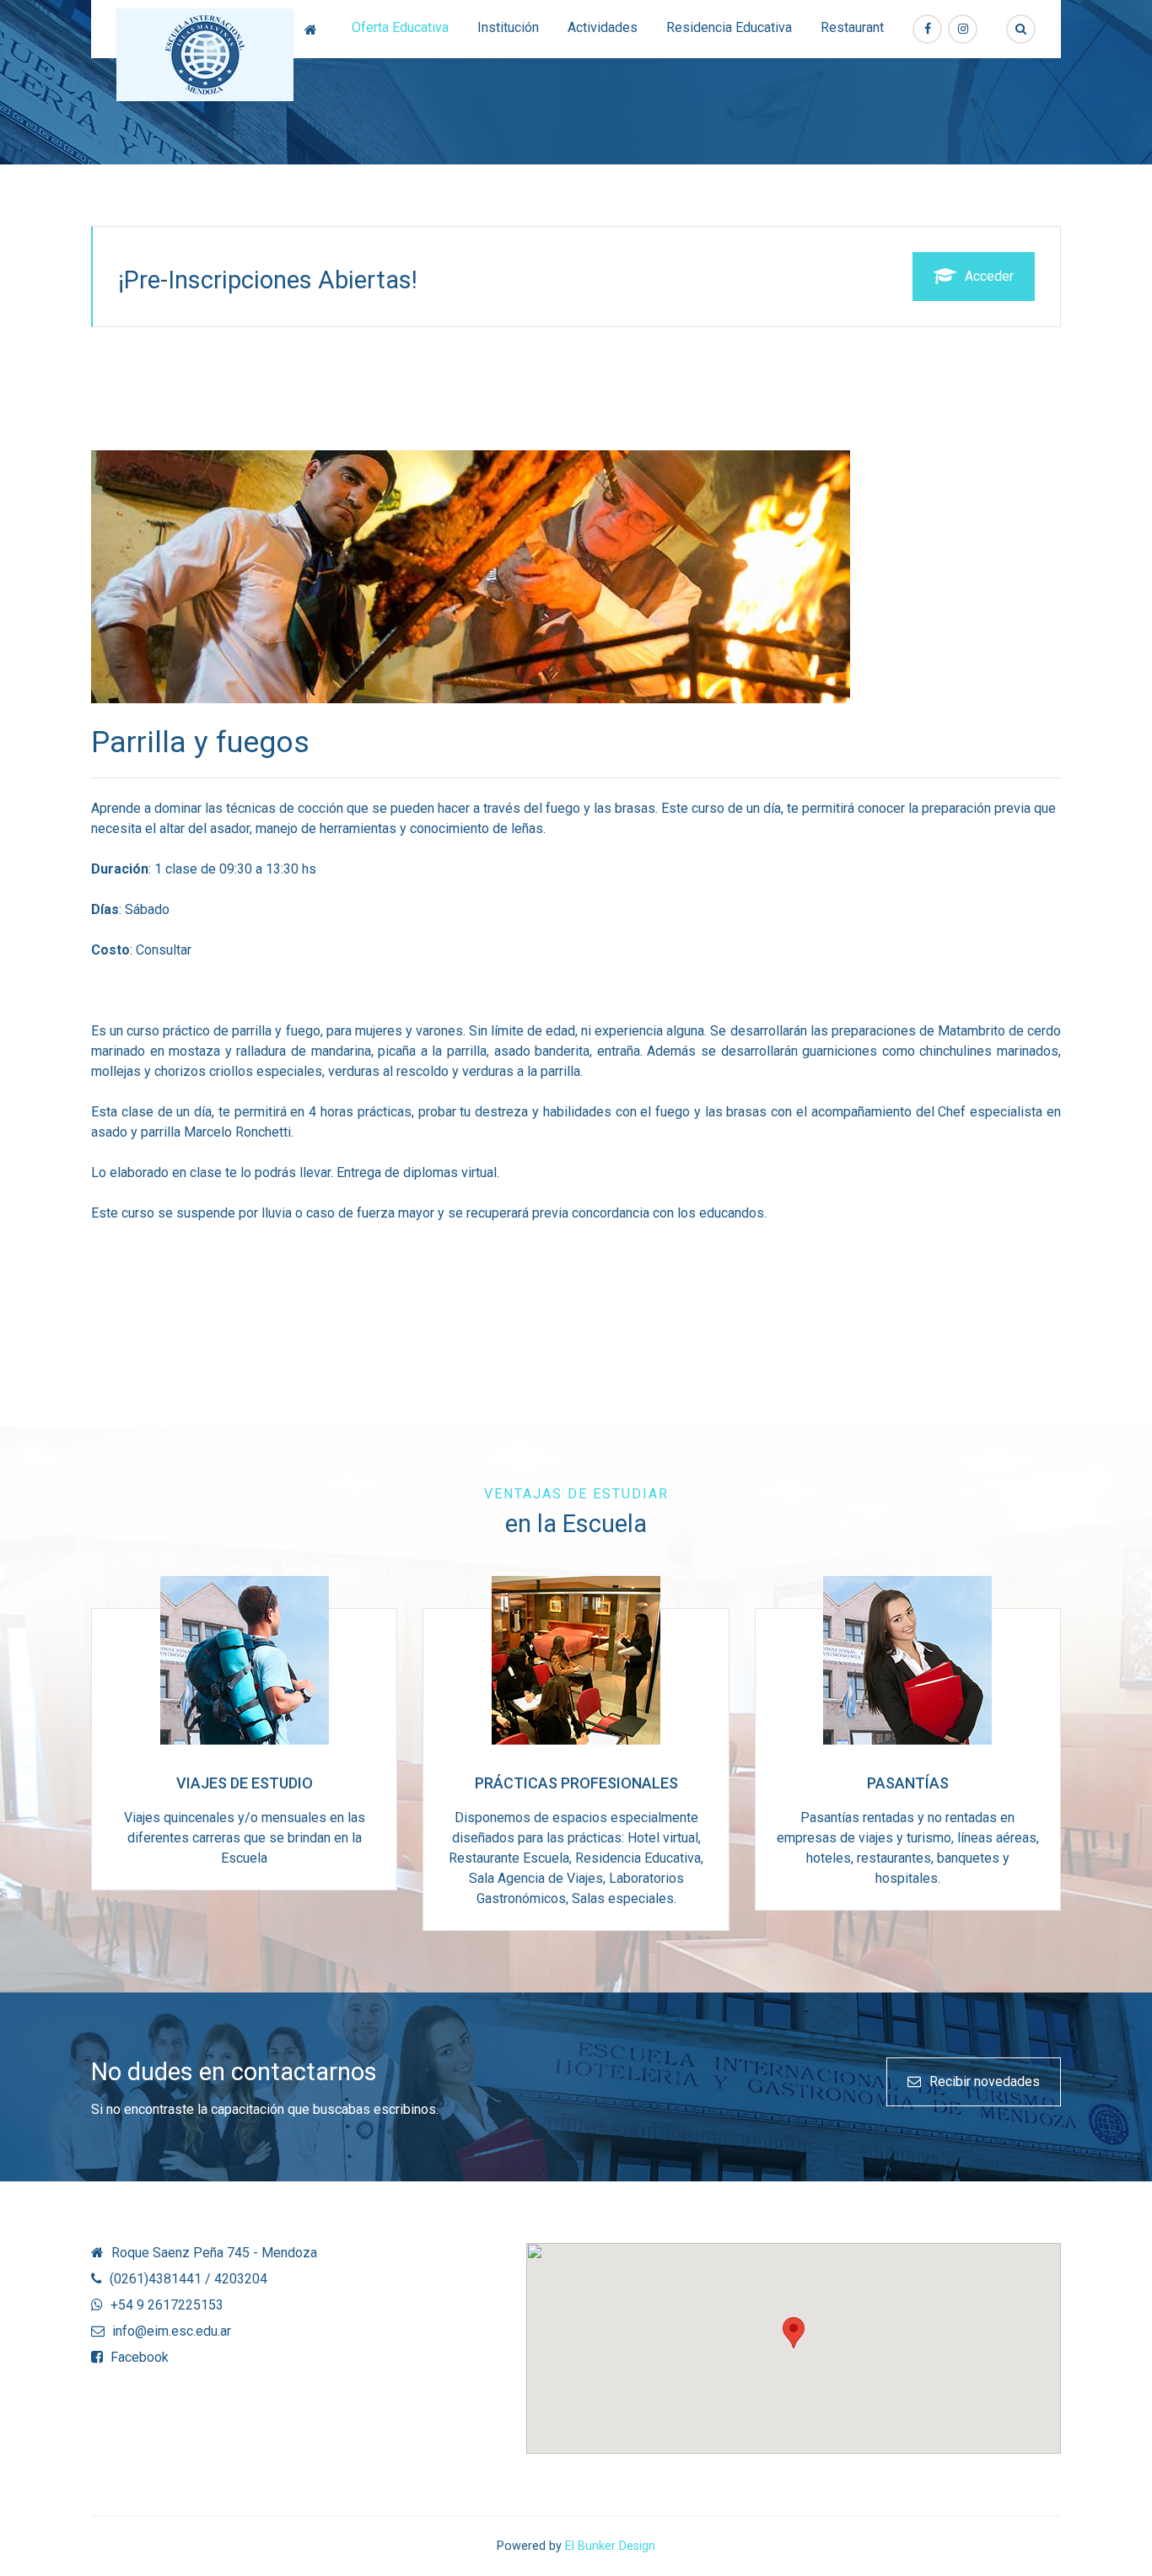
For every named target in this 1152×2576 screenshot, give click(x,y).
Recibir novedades (985, 2081)
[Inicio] (314, 29)
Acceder (989, 276)
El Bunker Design (610, 2546)
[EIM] (205, 55)
